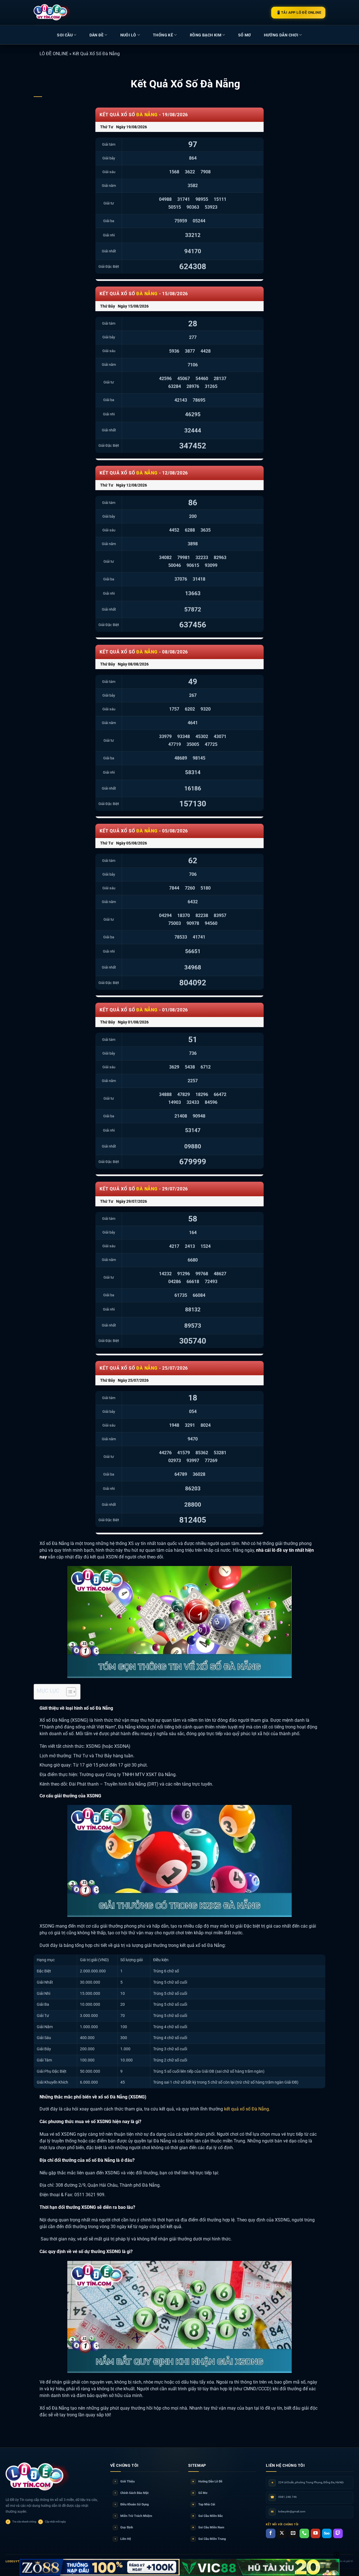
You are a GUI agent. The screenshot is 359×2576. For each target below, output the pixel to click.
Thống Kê (163, 35)
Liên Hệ (123, 2539)
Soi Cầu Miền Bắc (208, 2516)
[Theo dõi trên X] (282, 2533)
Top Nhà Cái (204, 2504)
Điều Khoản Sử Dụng (132, 2504)
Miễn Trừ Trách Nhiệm (134, 2516)
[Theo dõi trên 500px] (327, 2533)
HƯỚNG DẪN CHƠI (281, 35)
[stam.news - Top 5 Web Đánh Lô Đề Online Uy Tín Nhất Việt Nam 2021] (52, 12)
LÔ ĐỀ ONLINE (54, 54)
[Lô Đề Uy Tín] (38, 2477)
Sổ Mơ (200, 2493)
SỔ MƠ (245, 35)
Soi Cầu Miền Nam (208, 2527)
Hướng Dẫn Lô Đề (207, 2481)
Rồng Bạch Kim (206, 35)
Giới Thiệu (125, 2481)
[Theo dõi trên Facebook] (271, 2533)
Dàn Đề (96, 35)
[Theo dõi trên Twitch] (338, 2533)
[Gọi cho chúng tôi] (304, 2533)
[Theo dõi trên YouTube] (316, 2533)
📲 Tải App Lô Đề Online (298, 12)
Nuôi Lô (128, 35)
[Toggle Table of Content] (68, 1692)
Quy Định (124, 2527)
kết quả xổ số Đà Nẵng (247, 2109)
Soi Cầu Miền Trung (209, 2539)
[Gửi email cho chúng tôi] (293, 2533)
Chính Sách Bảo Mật (132, 2493)
